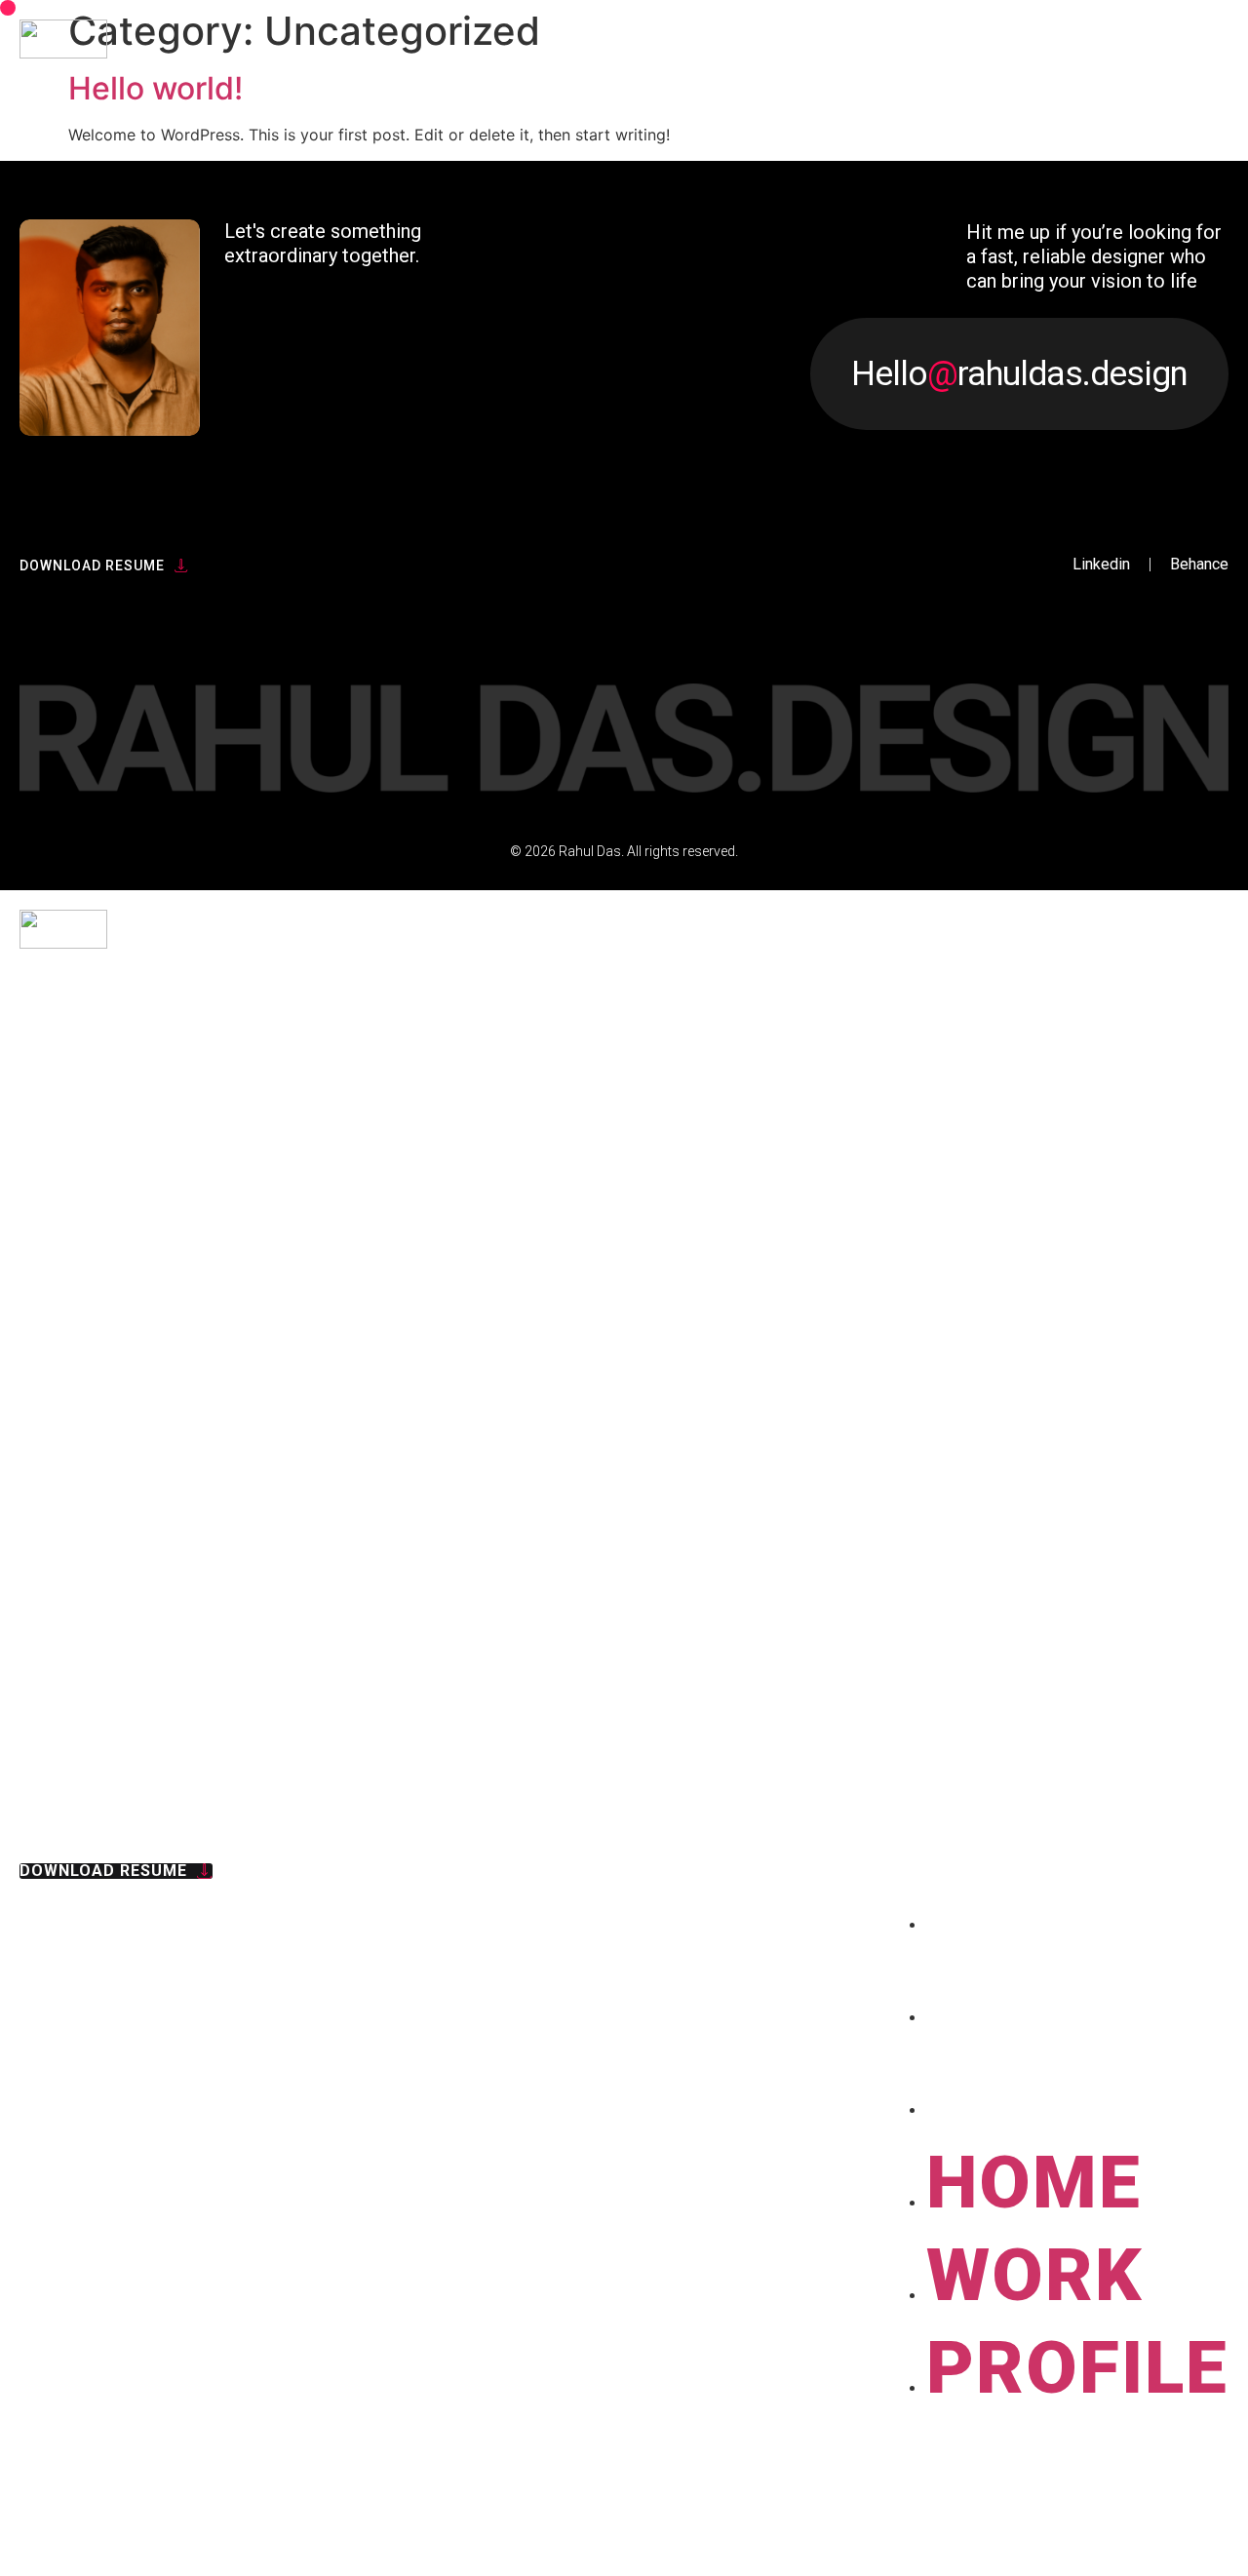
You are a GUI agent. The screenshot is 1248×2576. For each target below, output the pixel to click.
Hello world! (156, 88)
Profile (1077, 2089)
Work (1034, 1997)
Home (1034, 1904)
